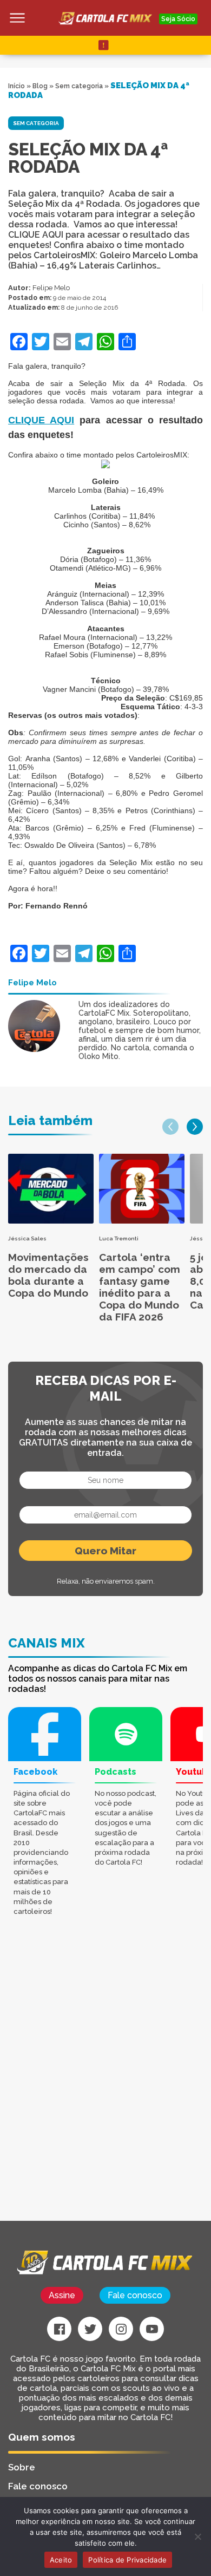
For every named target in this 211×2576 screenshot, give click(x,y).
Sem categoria (79, 86)
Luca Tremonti (119, 1238)
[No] (197, 2536)
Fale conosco (135, 2295)
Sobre (22, 2467)
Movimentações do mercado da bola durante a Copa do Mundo (48, 1275)
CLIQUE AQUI (41, 420)
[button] (170, 1127)
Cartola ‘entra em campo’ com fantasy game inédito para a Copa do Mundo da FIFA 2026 (140, 1287)
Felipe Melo (51, 288)
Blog (40, 86)
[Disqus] (105, 2083)
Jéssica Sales (27, 1238)
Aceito (61, 2560)
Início (17, 86)
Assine (62, 2295)
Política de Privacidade (127, 2560)
